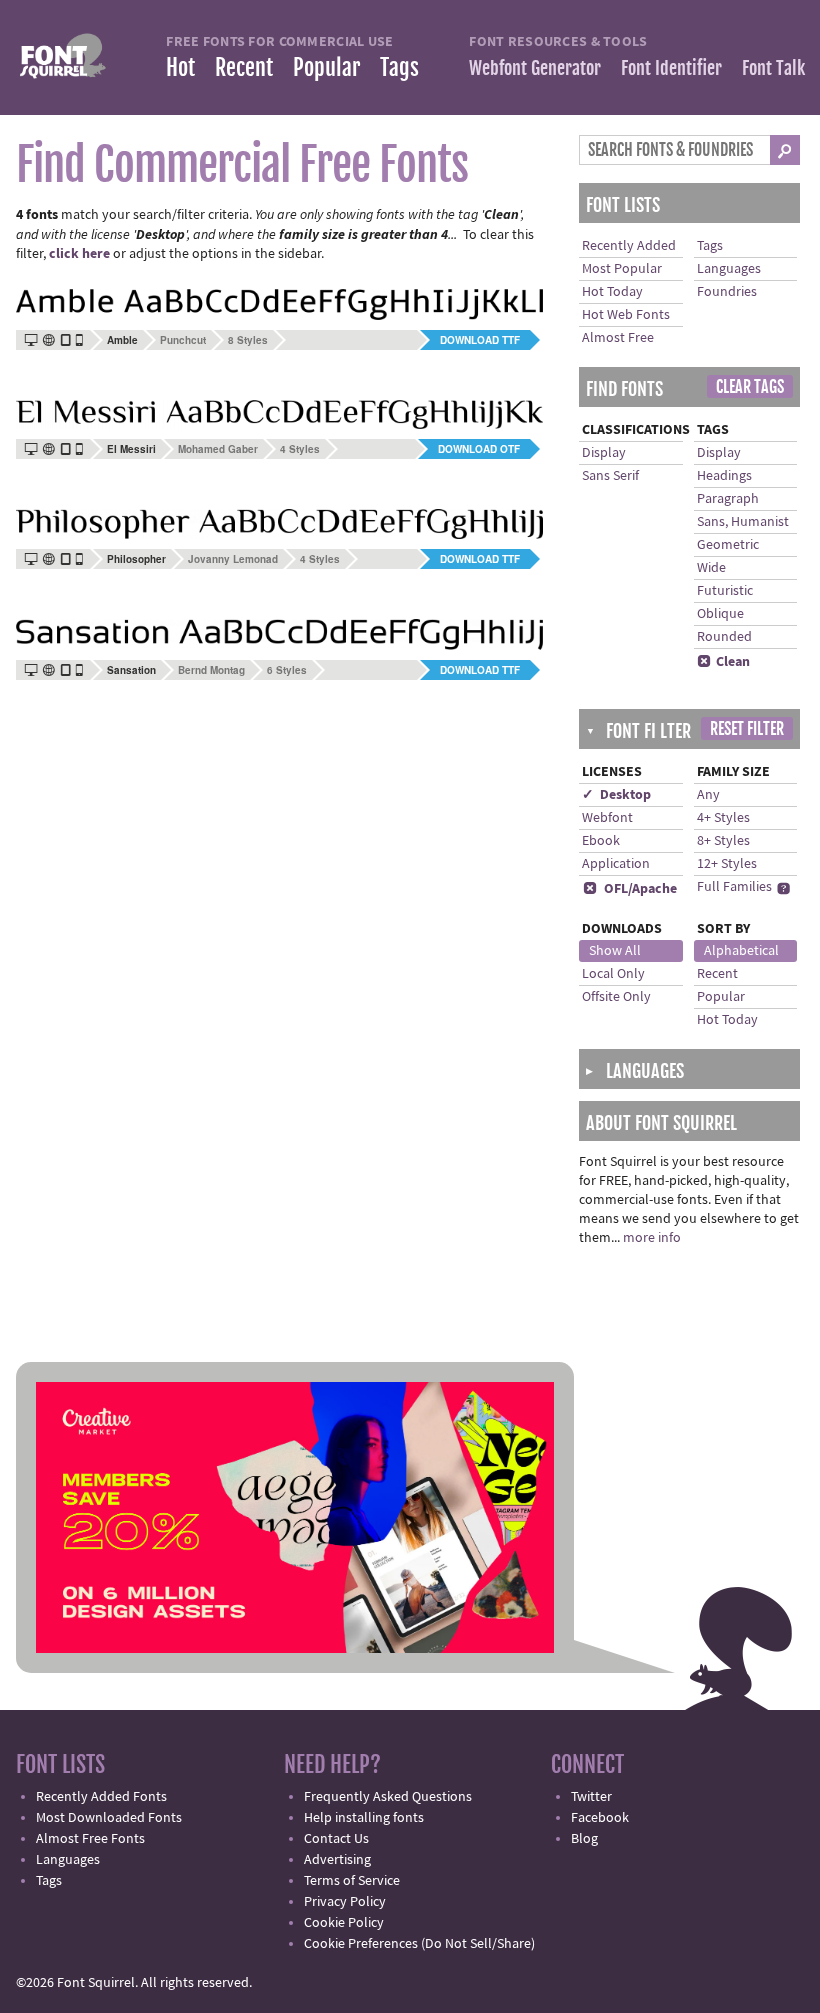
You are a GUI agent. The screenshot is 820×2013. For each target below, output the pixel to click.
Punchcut (183, 340)
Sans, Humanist (743, 522)
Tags (399, 67)
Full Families (734, 887)
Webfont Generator (535, 68)
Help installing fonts (364, 1818)
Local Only (613, 974)
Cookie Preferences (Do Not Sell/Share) (419, 1944)
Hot (180, 67)
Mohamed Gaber (218, 449)
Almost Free (618, 338)
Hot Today (612, 292)
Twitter (591, 1797)
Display (604, 453)
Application (616, 864)
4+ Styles (723, 818)
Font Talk (773, 68)
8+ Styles (723, 841)
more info (652, 1238)
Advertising (337, 1860)
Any (708, 795)
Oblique (720, 614)
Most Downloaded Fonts (109, 1818)
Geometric (728, 545)
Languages (729, 269)
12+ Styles (727, 864)
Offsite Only (616, 997)
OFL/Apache (630, 889)
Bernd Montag (211, 670)
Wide (711, 568)
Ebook (601, 841)
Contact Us (336, 1839)
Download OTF (479, 449)
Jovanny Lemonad (233, 559)
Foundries (727, 292)
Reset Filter (747, 729)
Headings (724, 476)
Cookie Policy (344, 1923)
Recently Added (629, 246)
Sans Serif (610, 476)
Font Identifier (671, 68)
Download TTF (480, 340)
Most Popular (622, 269)
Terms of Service (352, 1881)
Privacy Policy (345, 1902)
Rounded (724, 637)
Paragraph (728, 499)
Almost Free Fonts (90, 1839)
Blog (584, 1839)
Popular (326, 67)
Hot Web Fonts (626, 315)
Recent (244, 67)
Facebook (600, 1818)
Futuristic (725, 591)
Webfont (607, 818)
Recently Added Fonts (101, 1797)
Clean (723, 662)
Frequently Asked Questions (388, 1797)
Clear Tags (750, 387)
